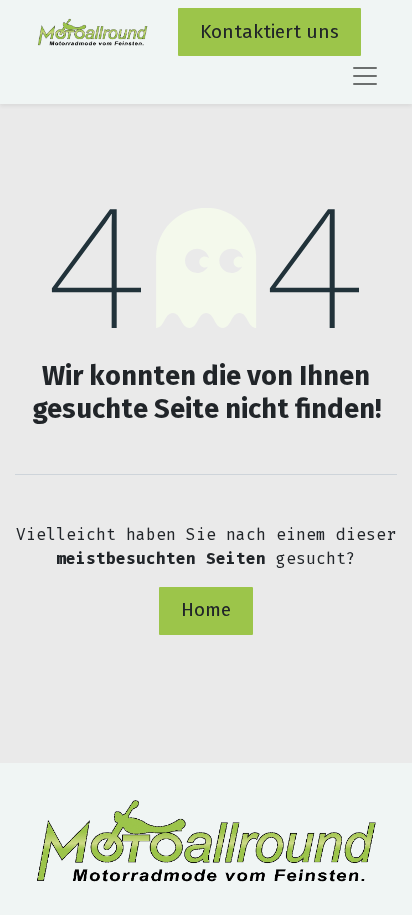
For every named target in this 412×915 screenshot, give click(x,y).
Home (206, 609)
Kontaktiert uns (269, 31)
